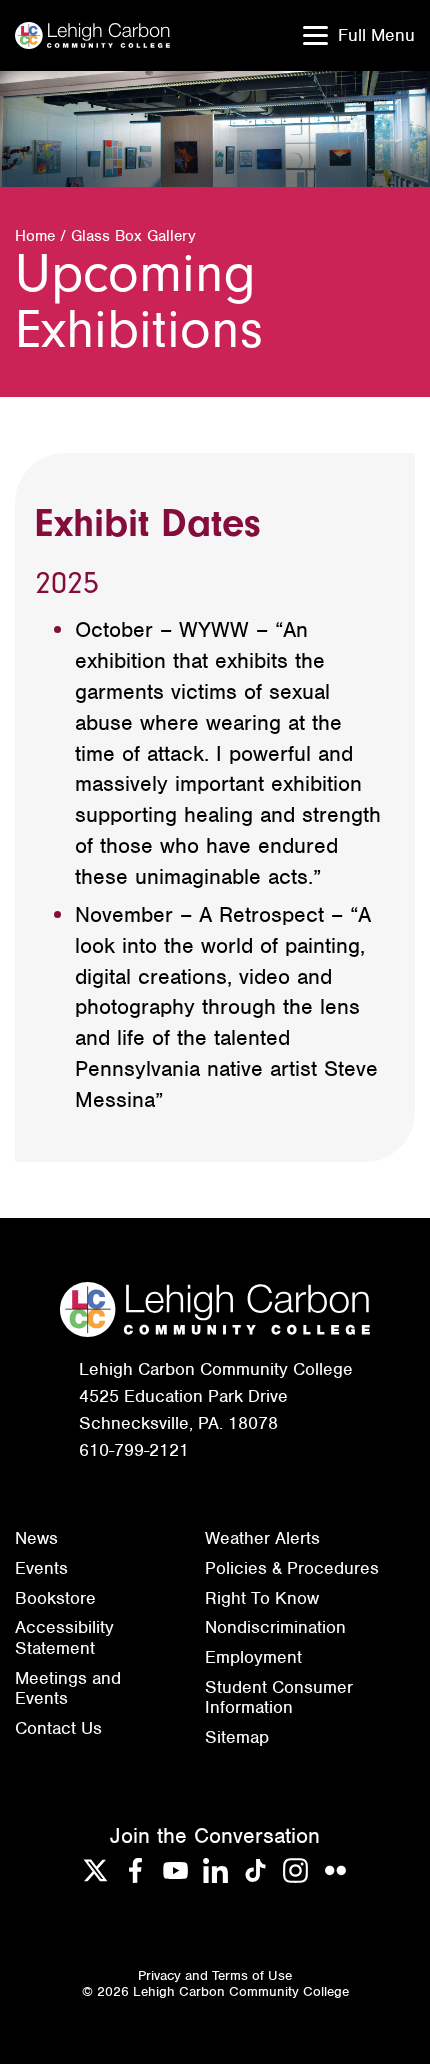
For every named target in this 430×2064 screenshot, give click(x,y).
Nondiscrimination (275, 1627)
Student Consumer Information (279, 1697)
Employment (253, 1657)
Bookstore (55, 1598)
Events (41, 1568)
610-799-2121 (134, 1450)
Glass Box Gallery (133, 236)
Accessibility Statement (64, 1637)
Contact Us (58, 1728)
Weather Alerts (262, 1538)
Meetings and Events (68, 1688)
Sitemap (237, 1737)
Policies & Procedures (292, 1568)
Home (35, 236)
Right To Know (262, 1598)
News (36, 1538)
